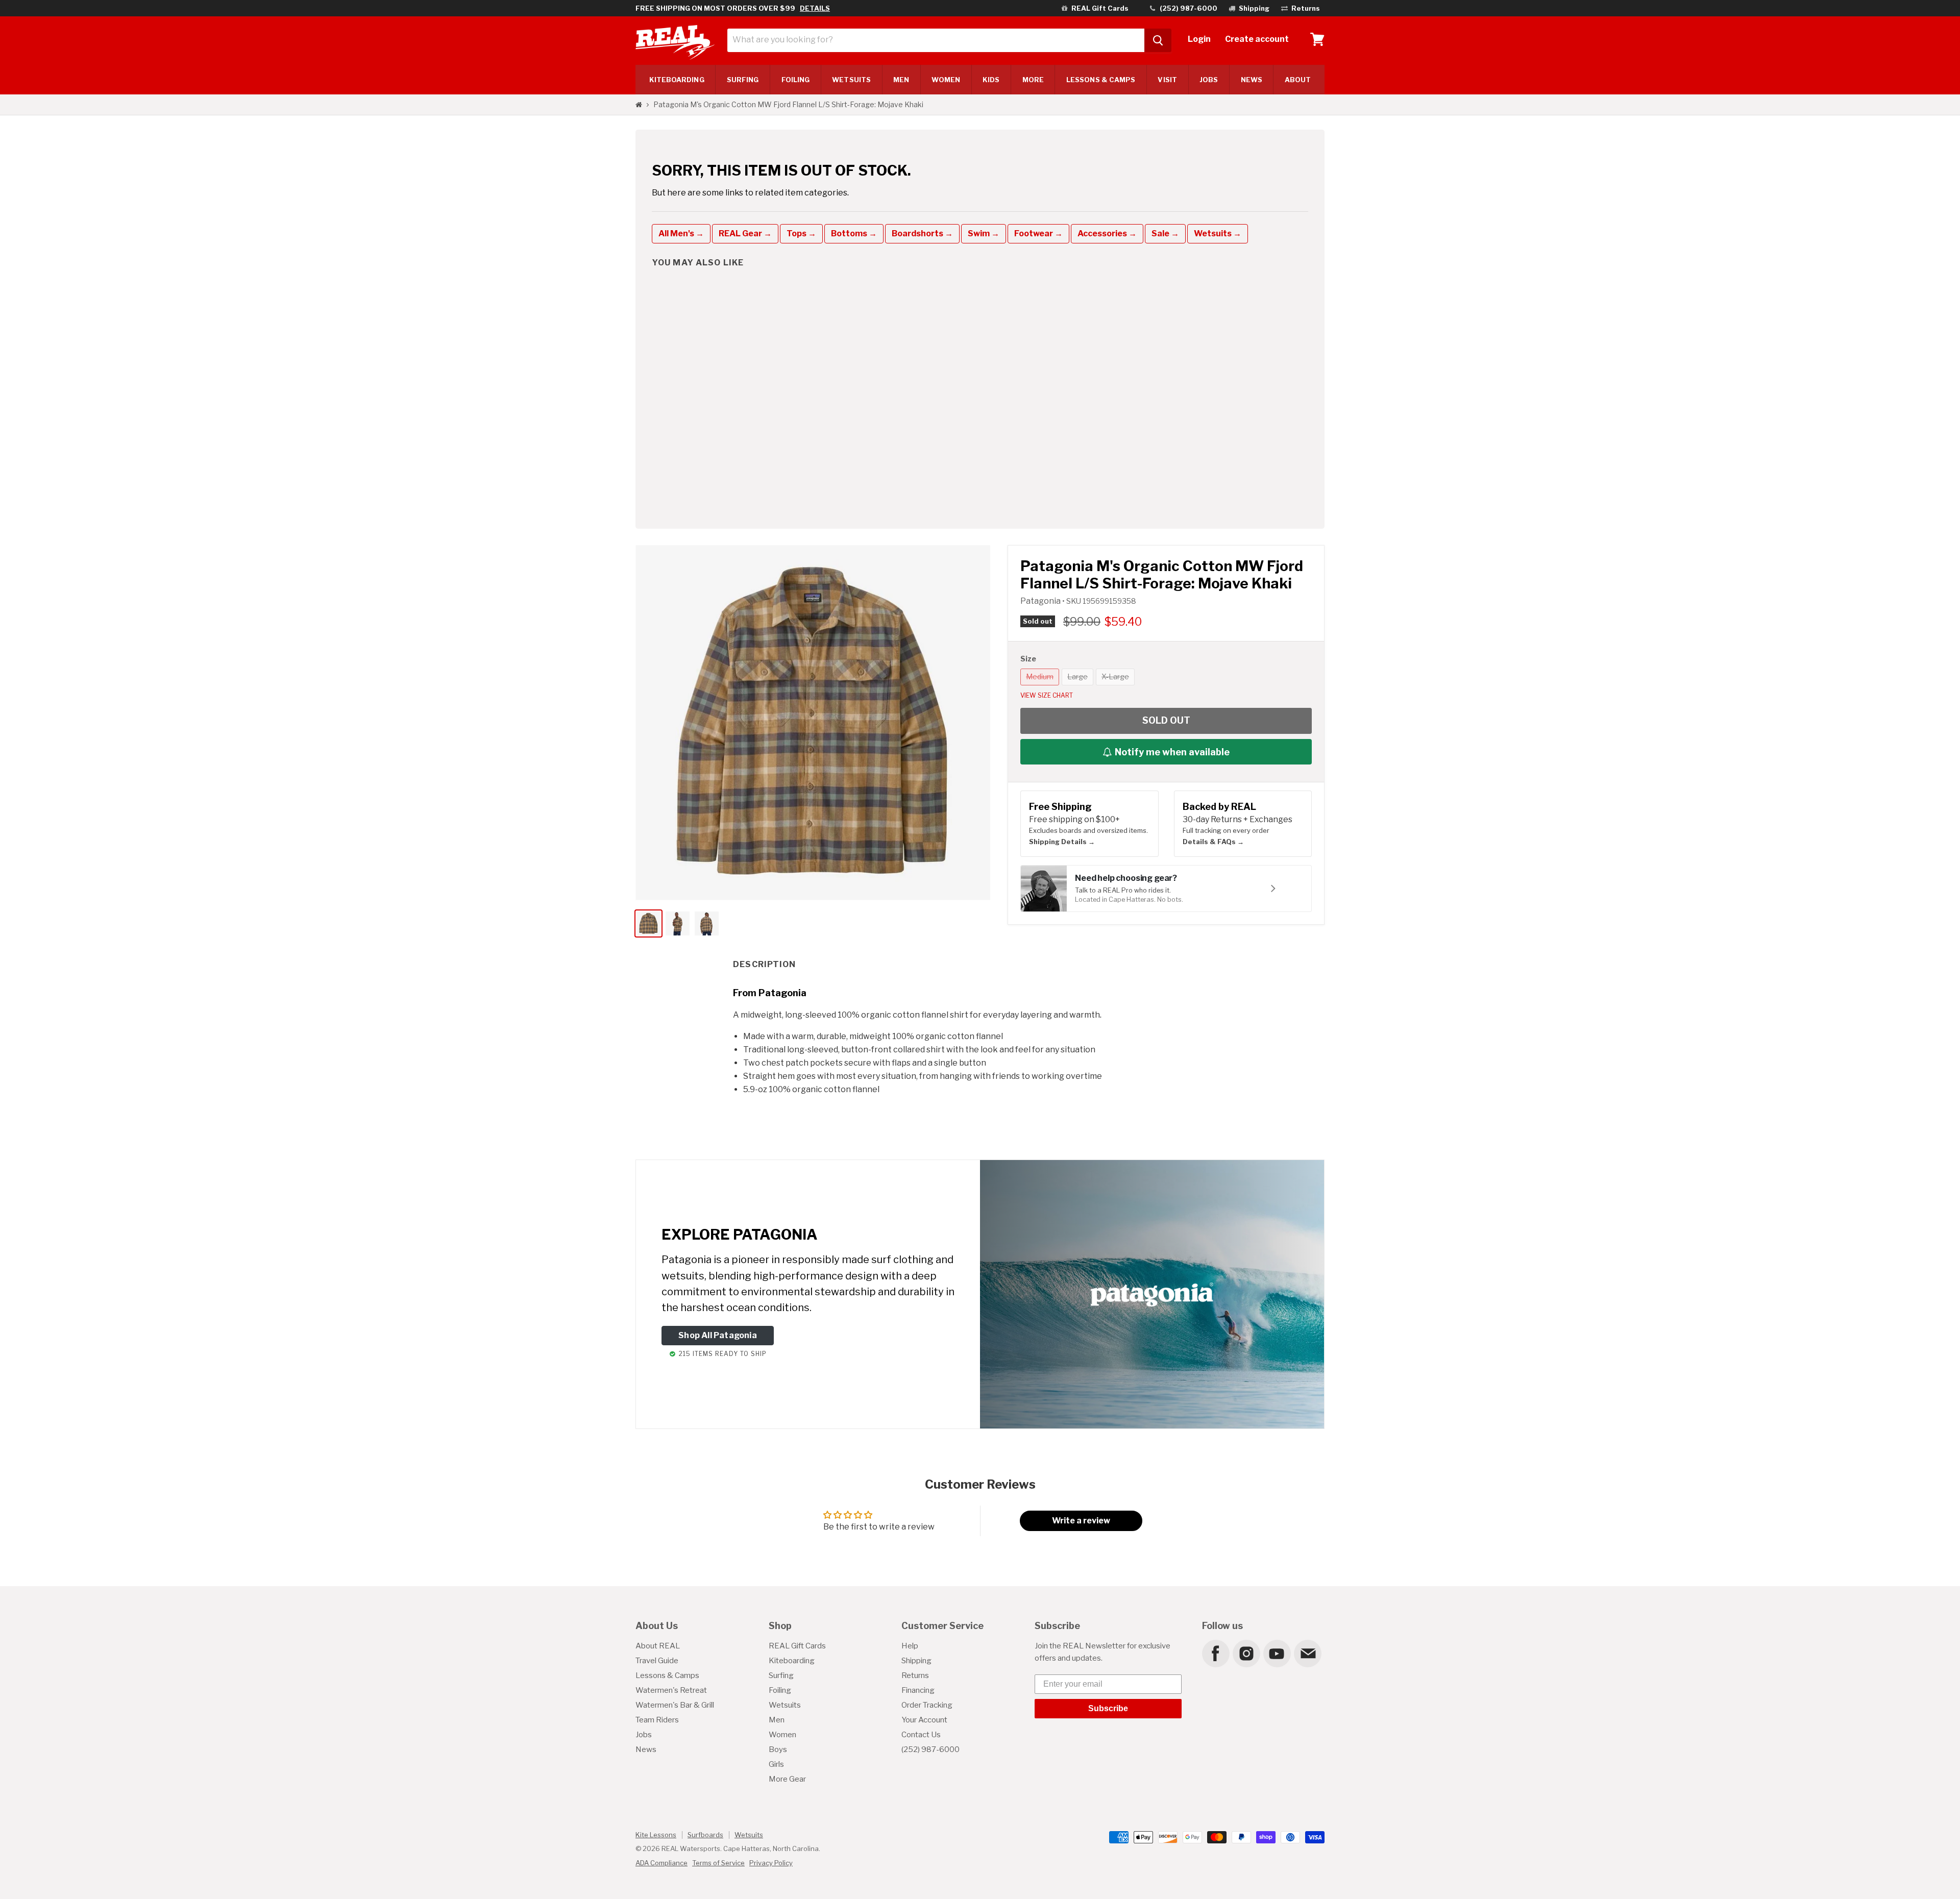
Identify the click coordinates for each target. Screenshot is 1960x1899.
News (1252, 80)
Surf (743, 80)
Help (910, 1646)
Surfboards (705, 1835)
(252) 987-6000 (930, 1749)
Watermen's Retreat (671, 1690)
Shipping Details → (1062, 842)
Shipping (916, 1661)
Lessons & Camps (1101, 80)
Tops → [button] (801, 233)
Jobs (1209, 80)
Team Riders (657, 1720)
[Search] (1158, 40)
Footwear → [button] (1038, 233)
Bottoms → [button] (854, 233)
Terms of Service (718, 1863)
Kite (677, 80)
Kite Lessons (656, 1835)
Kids (991, 80)
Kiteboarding (792, 1661)
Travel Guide (657, 1661)
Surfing (781, 1675)
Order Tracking (927, 1705)
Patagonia (1041, 601)
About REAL (658, 1646)
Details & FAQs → (1213, 842)
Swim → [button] (984, 233)
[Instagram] (1246, 1653)
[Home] (639, 105)
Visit (1167, 80)
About (1298, 80)
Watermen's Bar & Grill (675, 1705)
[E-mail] (1307, 1653)
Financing (918, 1690)
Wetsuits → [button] (1218, 233)
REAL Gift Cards (797, 1646)
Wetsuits (851, 80)
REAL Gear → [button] (745, 233)
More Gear (787, 1779)
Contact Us (921, 1735)
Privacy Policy (771, 1863)
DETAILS (815, 8)
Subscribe (1108, 1708)
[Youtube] (1277, 1653)
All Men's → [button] (681, 233)
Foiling (796, 80)
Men (901, 80)
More (1033, 80)
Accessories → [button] (1107, 233)
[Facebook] (1215, 1653)
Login (1199, 39)
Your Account (924, 1720)
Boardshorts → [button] (922, 233)
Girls (776, 1764)
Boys (778, 1749)
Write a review (1081, 1521)
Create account (1257, 39)
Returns (915, 1675)
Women (946, 80)
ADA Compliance (661, 1863)
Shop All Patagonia (718, 1335)
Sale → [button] (1165, 233)
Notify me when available (1172, 752)
